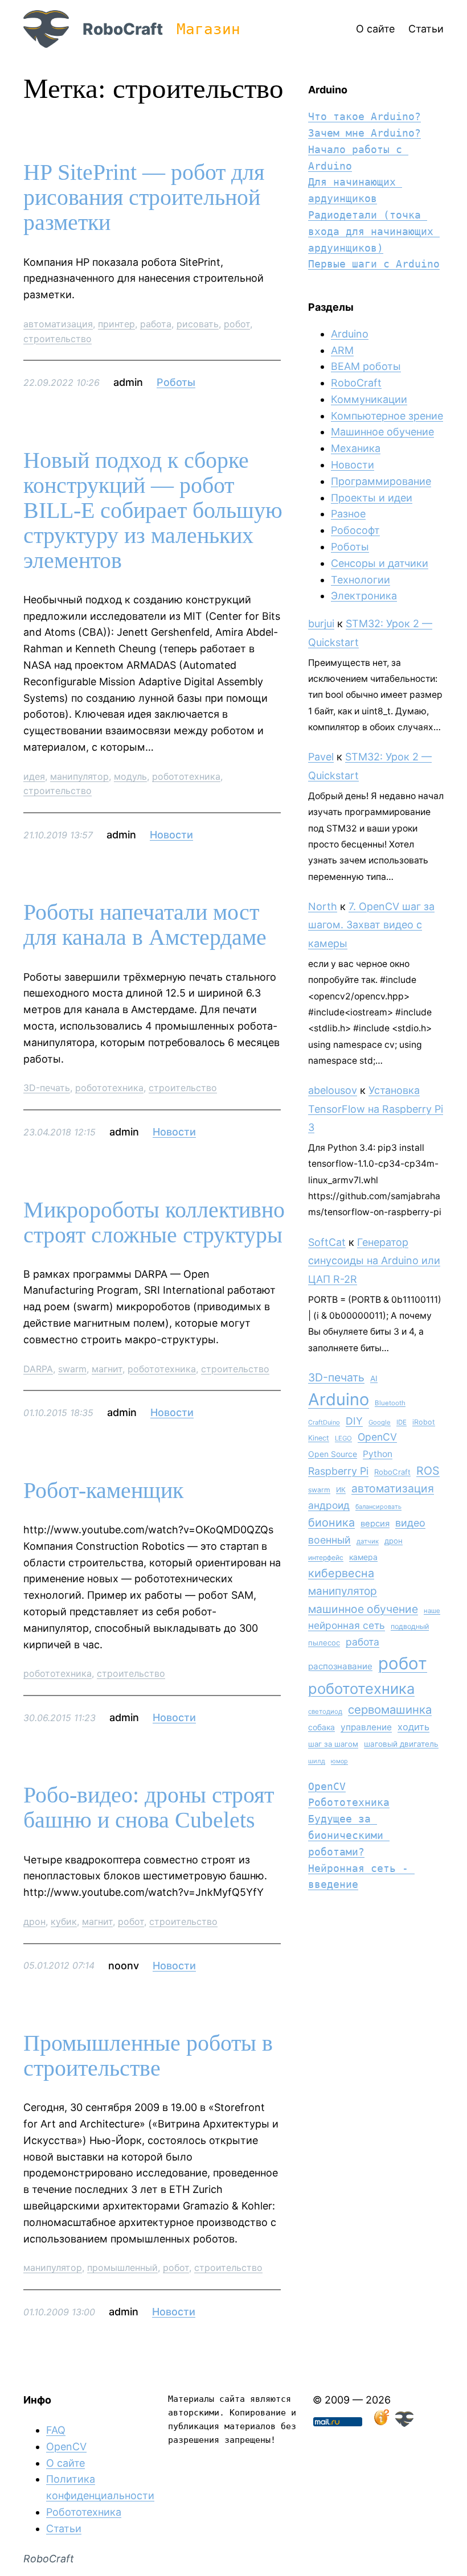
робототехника (186, 776)
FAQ (56, 2430)
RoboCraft (123, 29)
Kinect (319, 1438)
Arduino (350, 334)
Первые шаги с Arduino (374, 264)
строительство (58, 339)
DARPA (38, 1369)
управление (366, 1727)
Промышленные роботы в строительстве (148, 2056)
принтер (116, 324)
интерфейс (326, 1557)
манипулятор (79, 776)
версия (375, 1524)
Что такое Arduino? (364, 116)
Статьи (64, 2528)
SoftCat (327, 1242)
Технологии (361, 580)
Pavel (321, 757)
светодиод (325, 1711)
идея (34, 776)
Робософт (355, 530)
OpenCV (377, 1437)
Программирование (381, 481)
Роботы (176, 382)
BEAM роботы (366, 366)
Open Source (333, 1454)
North (323, 906)
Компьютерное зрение (387, 416)
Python (378, 1454)
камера (363, 1557)
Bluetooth (390, 1403)
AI (374, 1378)
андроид (329, 1505)
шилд (317, 1761)
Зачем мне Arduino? (364, 133)
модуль (130, 776)
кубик (64, 1921)
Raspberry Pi (338, 1471)
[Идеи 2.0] (380, 2423)
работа (156, 324)
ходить (413, 1727)
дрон (34, 1921)
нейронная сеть (347, 1625)
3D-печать (47, 1088)
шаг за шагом (333, 1744)
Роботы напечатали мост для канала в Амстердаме (145, 925)
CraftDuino (324, 1422)
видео (410, 1523)
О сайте (65, 2463)
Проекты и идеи (372, 498)
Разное (348, 514)
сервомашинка (390, 1709)
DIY (354, 1421)
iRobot (424, 1422)
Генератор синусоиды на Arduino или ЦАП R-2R (374, 1261)
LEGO (343, 1438)
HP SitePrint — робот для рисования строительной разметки (144, 197)
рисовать (198, 324)
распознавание (340, 1666)
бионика (331, 1522)
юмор (339, 1761)
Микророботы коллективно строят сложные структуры (154, 1223)
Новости (171, 835)
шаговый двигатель (401, 1744)
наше (432, 1611)
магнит (107, 1369)
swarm (72, 1369)
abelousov (333, 1090)
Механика (356, 448)
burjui (321, 624)
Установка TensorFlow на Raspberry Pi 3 (376, 1109)
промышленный (122, 2268)
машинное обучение (363, 1609)
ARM (342, 350)
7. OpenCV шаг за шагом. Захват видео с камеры (371, 925)
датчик (368, 1541)
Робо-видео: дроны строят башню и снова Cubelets (149, 1808)
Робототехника (349, 1802)
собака (321, 1727)
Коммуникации (369, 399)
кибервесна (341, 1573)
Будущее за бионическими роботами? (349, 1835)
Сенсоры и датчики (380, 563)
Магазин (208, 29)
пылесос (324, 1643)
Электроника (364, 596)
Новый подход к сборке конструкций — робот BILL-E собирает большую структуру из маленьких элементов (153, 511)
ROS (428, 1471)
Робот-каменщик (103, 1491)
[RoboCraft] (404, 2423)
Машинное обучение (382, 432)
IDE (402, 1422)
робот (237, 324)
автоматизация (58, 324)
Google (380, 1422)
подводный (410, 1626)
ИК (341, 1490)
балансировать (378, 1507)
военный (329, 1540)
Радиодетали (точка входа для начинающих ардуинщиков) (374, 231)
